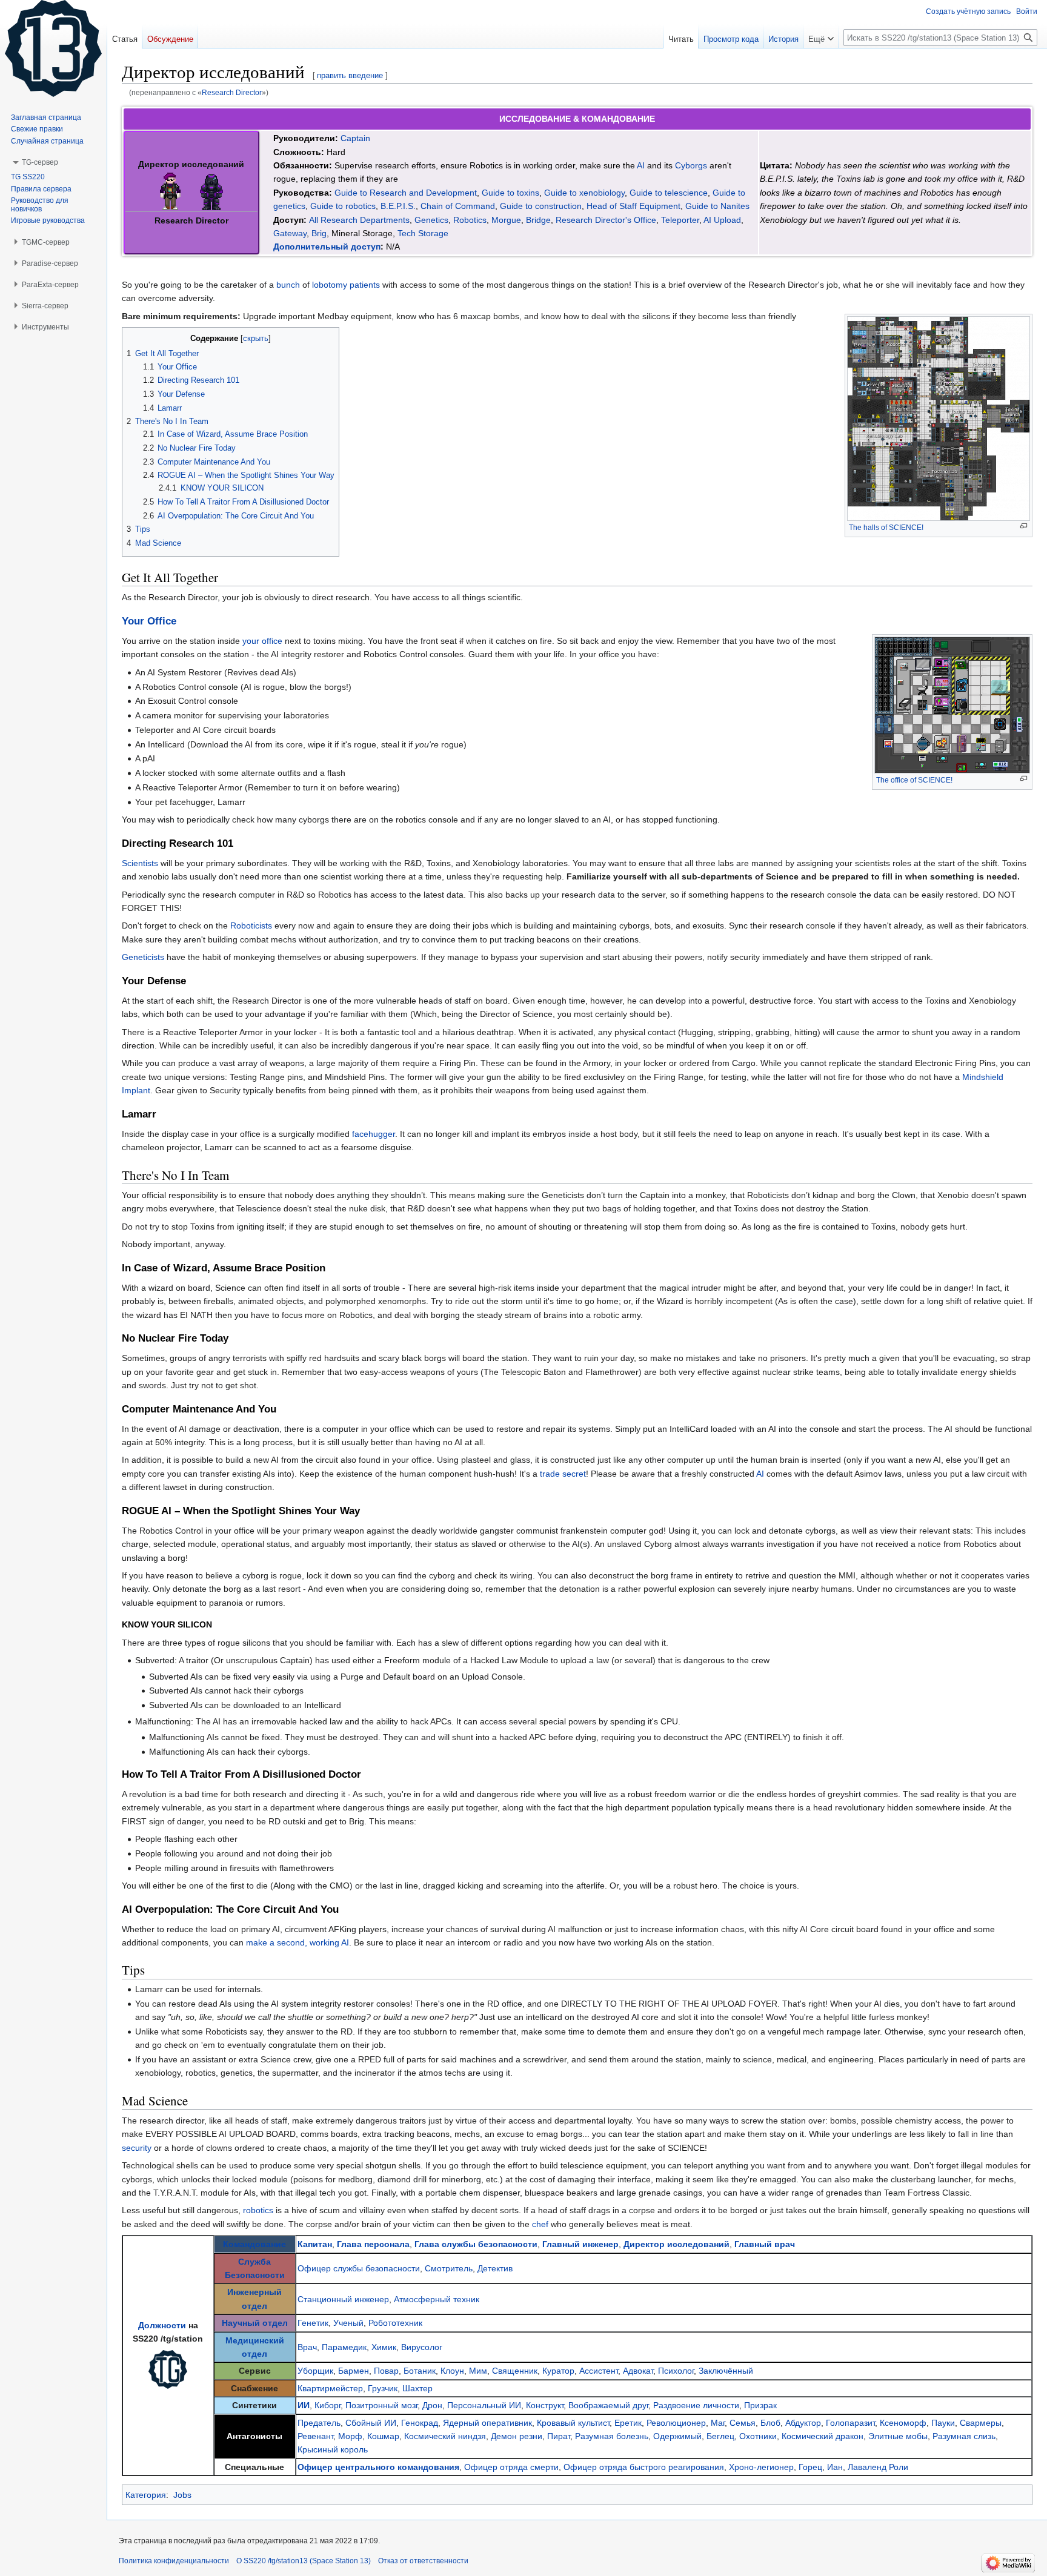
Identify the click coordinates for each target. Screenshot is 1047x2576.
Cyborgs (691, 165)
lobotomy (330, 285)
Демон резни (517, 2436)
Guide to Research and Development (406, 193)
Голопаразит (850, 2423)
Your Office (149, 621)
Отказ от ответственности (423, 2561)
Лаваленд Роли (878, 2467)
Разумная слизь (964, 2436)
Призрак (760, 2405)
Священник (515, 2371)
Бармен (354, 2371)
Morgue (506, 220)
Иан (835, 2467)
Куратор (558, 2371)
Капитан (315, 2244)
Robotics (470, 220)
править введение (350, 75)
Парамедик (344, 2347)
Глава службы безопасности (476, 2244)
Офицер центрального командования (378, 2467)
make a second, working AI (297, 1942)
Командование (254, 2244)
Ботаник (420, 2371)
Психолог (676, 2371)
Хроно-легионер (761, 2467)
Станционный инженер (343, 2299)
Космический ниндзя (445, 2436)
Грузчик (383, 2388)
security (137, 2148)
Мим (478, 2371)
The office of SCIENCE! (914, 780)
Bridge (538, 220)
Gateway (290, 233)
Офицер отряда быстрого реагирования (644, 2467)
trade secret (563, 1474)
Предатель (319, 2423)
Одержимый (677, 2436)
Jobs (182, 2495)
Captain (355, 138)
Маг (718, 2423)
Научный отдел (255, 2323)
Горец (810, 2467)
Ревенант (315, 2436)
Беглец (720, 2436)
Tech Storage (423, 233)
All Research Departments (359, 220)
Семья (743, 2423)
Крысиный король (333, 2449)
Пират (559, 2436)
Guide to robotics (343, 206)
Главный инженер (580, 2244)
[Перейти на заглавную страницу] (53, 48)
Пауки (943, 2423)
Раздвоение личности (696, 2405)
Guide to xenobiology (584, 193)
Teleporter (680, 220)
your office (262, 641)
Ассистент (599, 2371)
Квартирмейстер (330, 2388)
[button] (821, 36)
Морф (350, 2436)
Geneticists (143, 957)
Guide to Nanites (717, 206)
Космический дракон (823, 2436)
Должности (162, 2325)
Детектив (495, 2268)
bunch (288, 285)
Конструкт (545, 2405)
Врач (307, 2347)
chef (540, 2224)
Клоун (452, 2371)
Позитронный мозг (381, 2405)
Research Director (232, 92)
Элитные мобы (898, 2436)
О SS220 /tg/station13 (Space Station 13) (304, 2561)
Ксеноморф (903, 2423)
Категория (146, 2495)
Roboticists (251, 925)
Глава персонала (373, 2244)
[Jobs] (168, 2368)
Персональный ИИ (484, 2405)
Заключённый (726, 2371)
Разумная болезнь (612, 2436)
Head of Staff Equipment (633, 206)
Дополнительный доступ (327, 247)
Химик (384, 2347)
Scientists (140, 863)
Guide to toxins (510, 193)
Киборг (327, 2405)
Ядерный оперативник (487, 2423)
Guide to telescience (669, 193)
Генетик (313, 2323)
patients (365, 285)
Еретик (628, 2423)
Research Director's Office (606, 220)
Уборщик (315, 2371)
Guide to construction (541, 206)
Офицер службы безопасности (359, 2268)
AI (641, 165)
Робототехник (395, 2323)
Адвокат (638, 2371)
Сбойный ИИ (371, 2423)
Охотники (758, 2436)
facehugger (374, 1134)
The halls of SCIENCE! (886, 528)
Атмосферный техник (437, 2299)
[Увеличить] (1024, 526)
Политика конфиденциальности (174, 2561)
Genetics (431, 220)
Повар (386, 2371)
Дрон (432, 2405)
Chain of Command (458, 206)
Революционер (676, 2423)
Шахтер (417, 2388)
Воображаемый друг (608, 2405)
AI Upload (722, 220)
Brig (319, 233)
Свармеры (981, 2423)
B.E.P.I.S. (398, 206)
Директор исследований (676, 2244)
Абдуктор (803, 2423)
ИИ (304, 2405)
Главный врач (765, 2244)
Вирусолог (422, 2347)
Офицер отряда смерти (511, 2467)
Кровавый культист (573, 2423)
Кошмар (383, 2436)
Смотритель (449, 2268)
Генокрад (420, 2423)
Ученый (348, 2323)
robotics (258, 2210)
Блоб (770, 2423)
